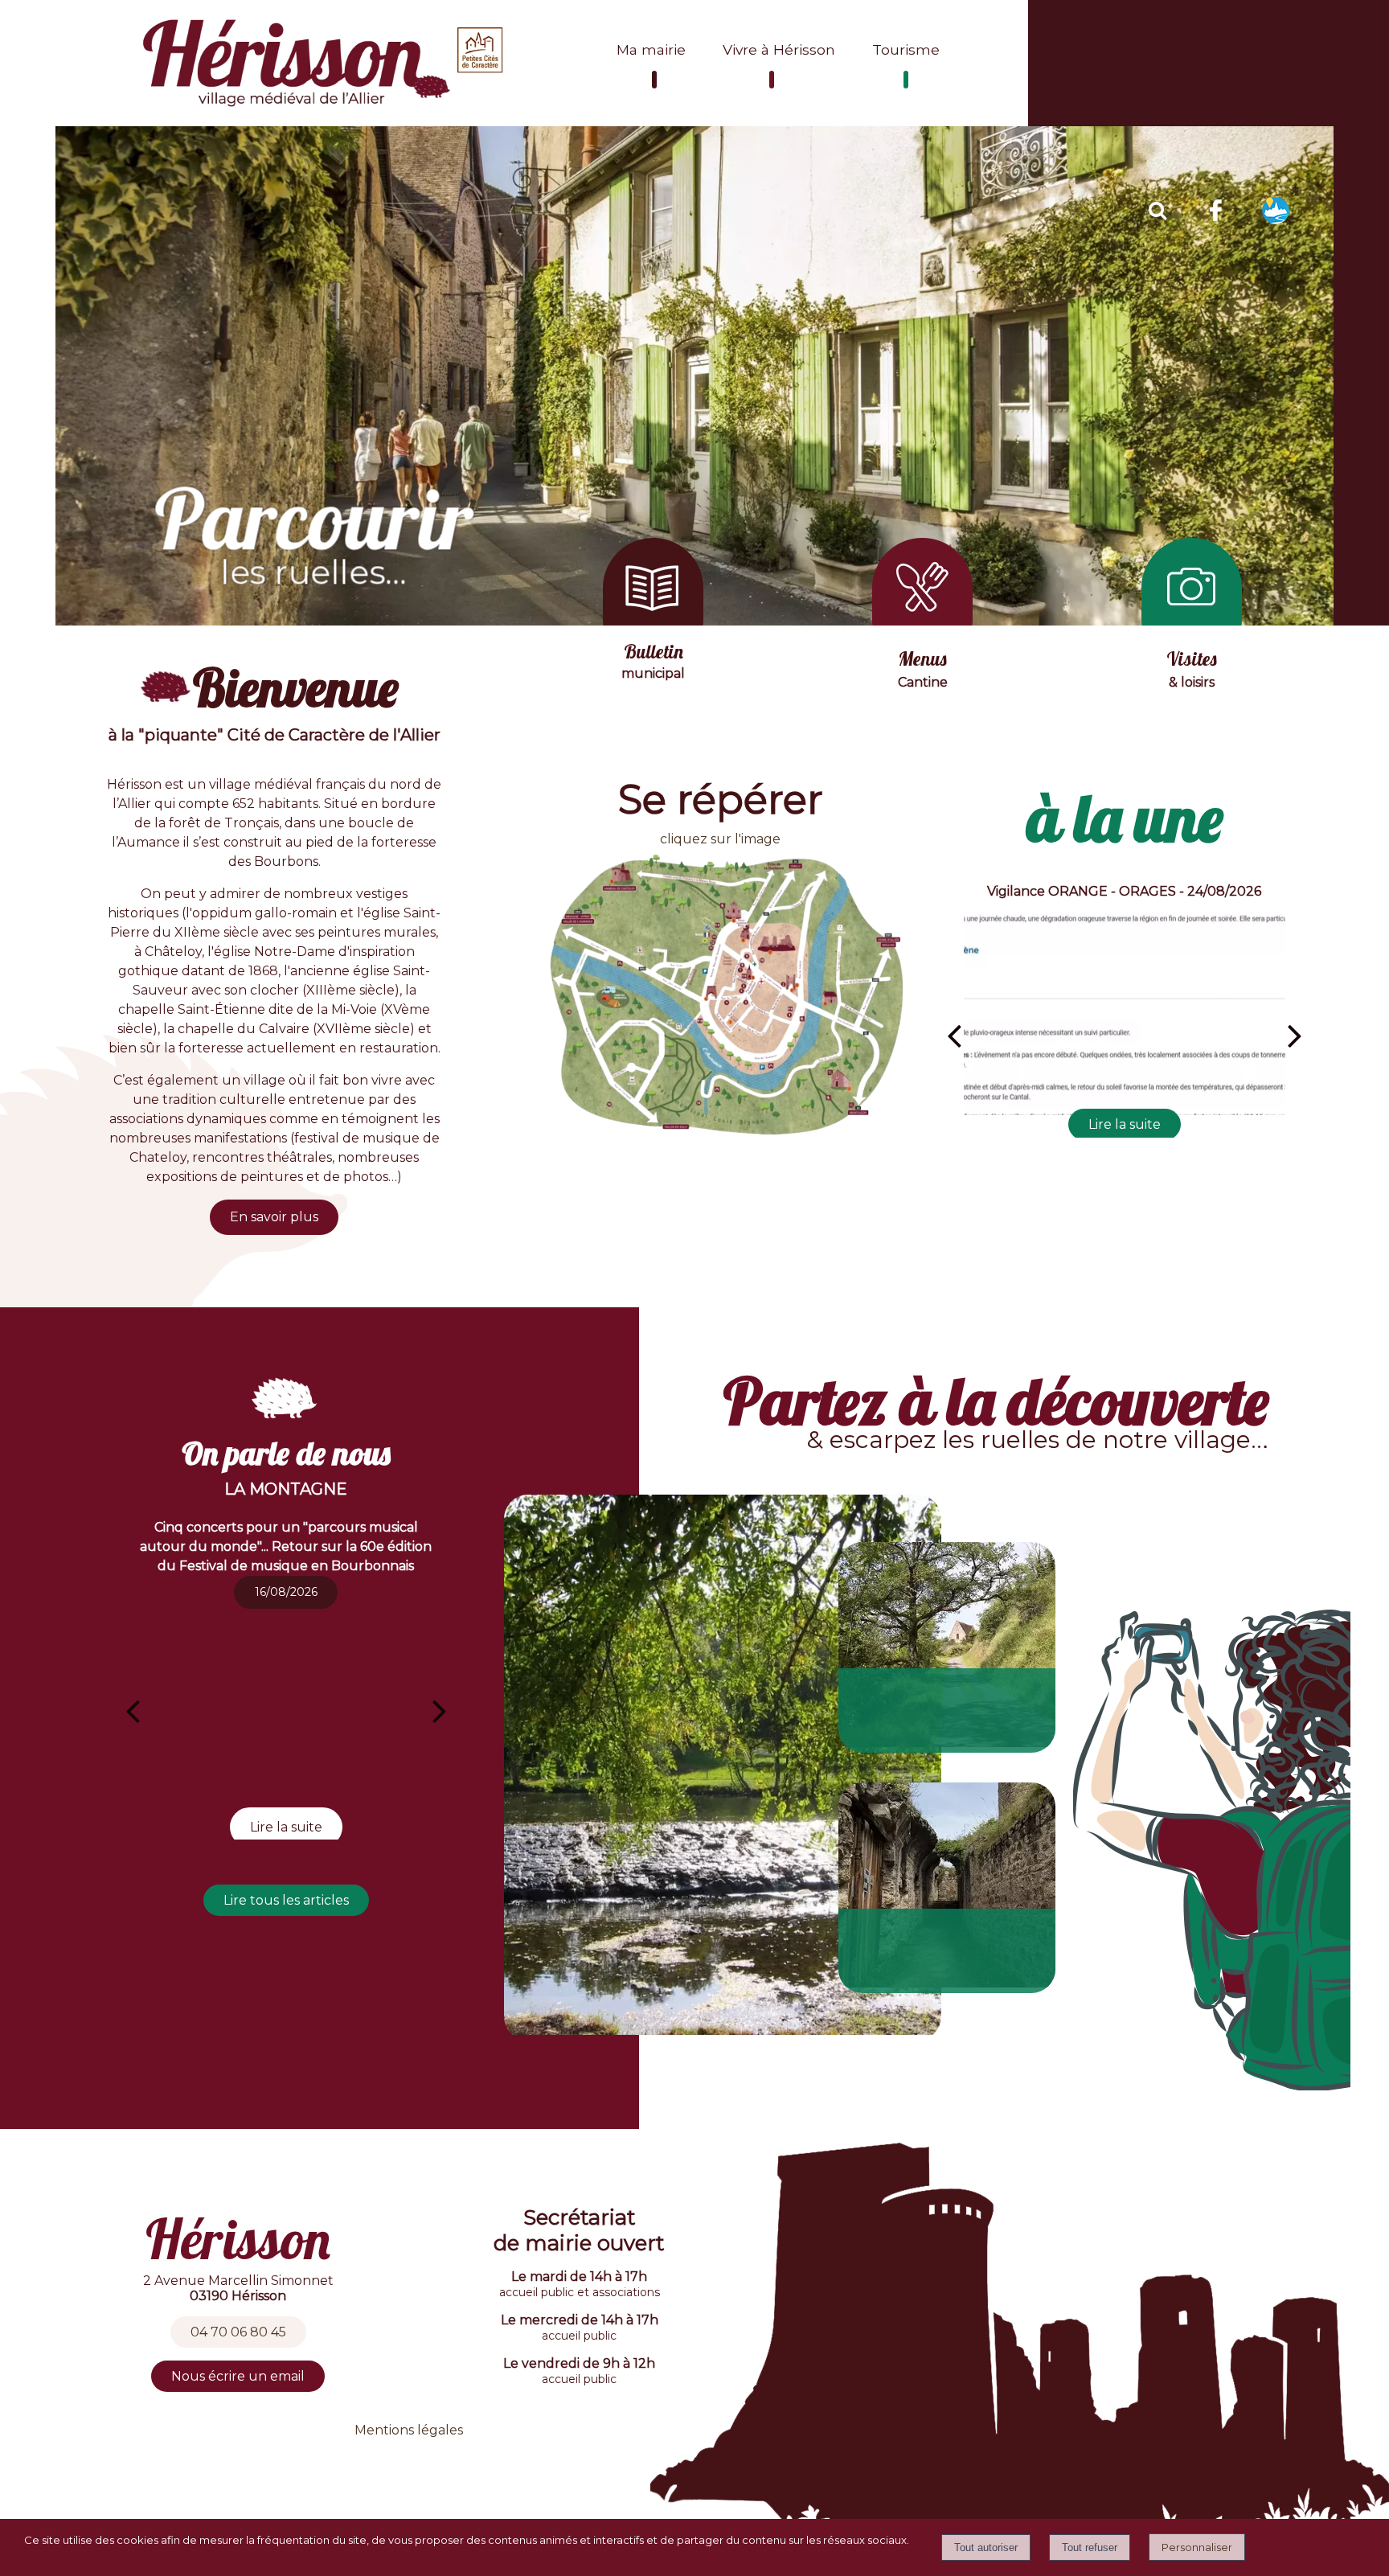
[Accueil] (325, 63)
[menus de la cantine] (922, 621)
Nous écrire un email (238, 2376)
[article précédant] (133, 1711)
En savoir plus (274, 1217)
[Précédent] (954, 1036)
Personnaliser (1197, 2547)
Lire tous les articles (286, 1900)
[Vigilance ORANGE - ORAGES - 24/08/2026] (1125, 1015)
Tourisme (906, 49)
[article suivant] (440, 1711)
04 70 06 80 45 (238, 2332)
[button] (1157, 208)
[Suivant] (1295, 1036)
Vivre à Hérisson (779, 49)
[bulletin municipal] (653, 621)
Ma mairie (651, 49)
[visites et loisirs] (1192, 621)
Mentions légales (409, 2430)
